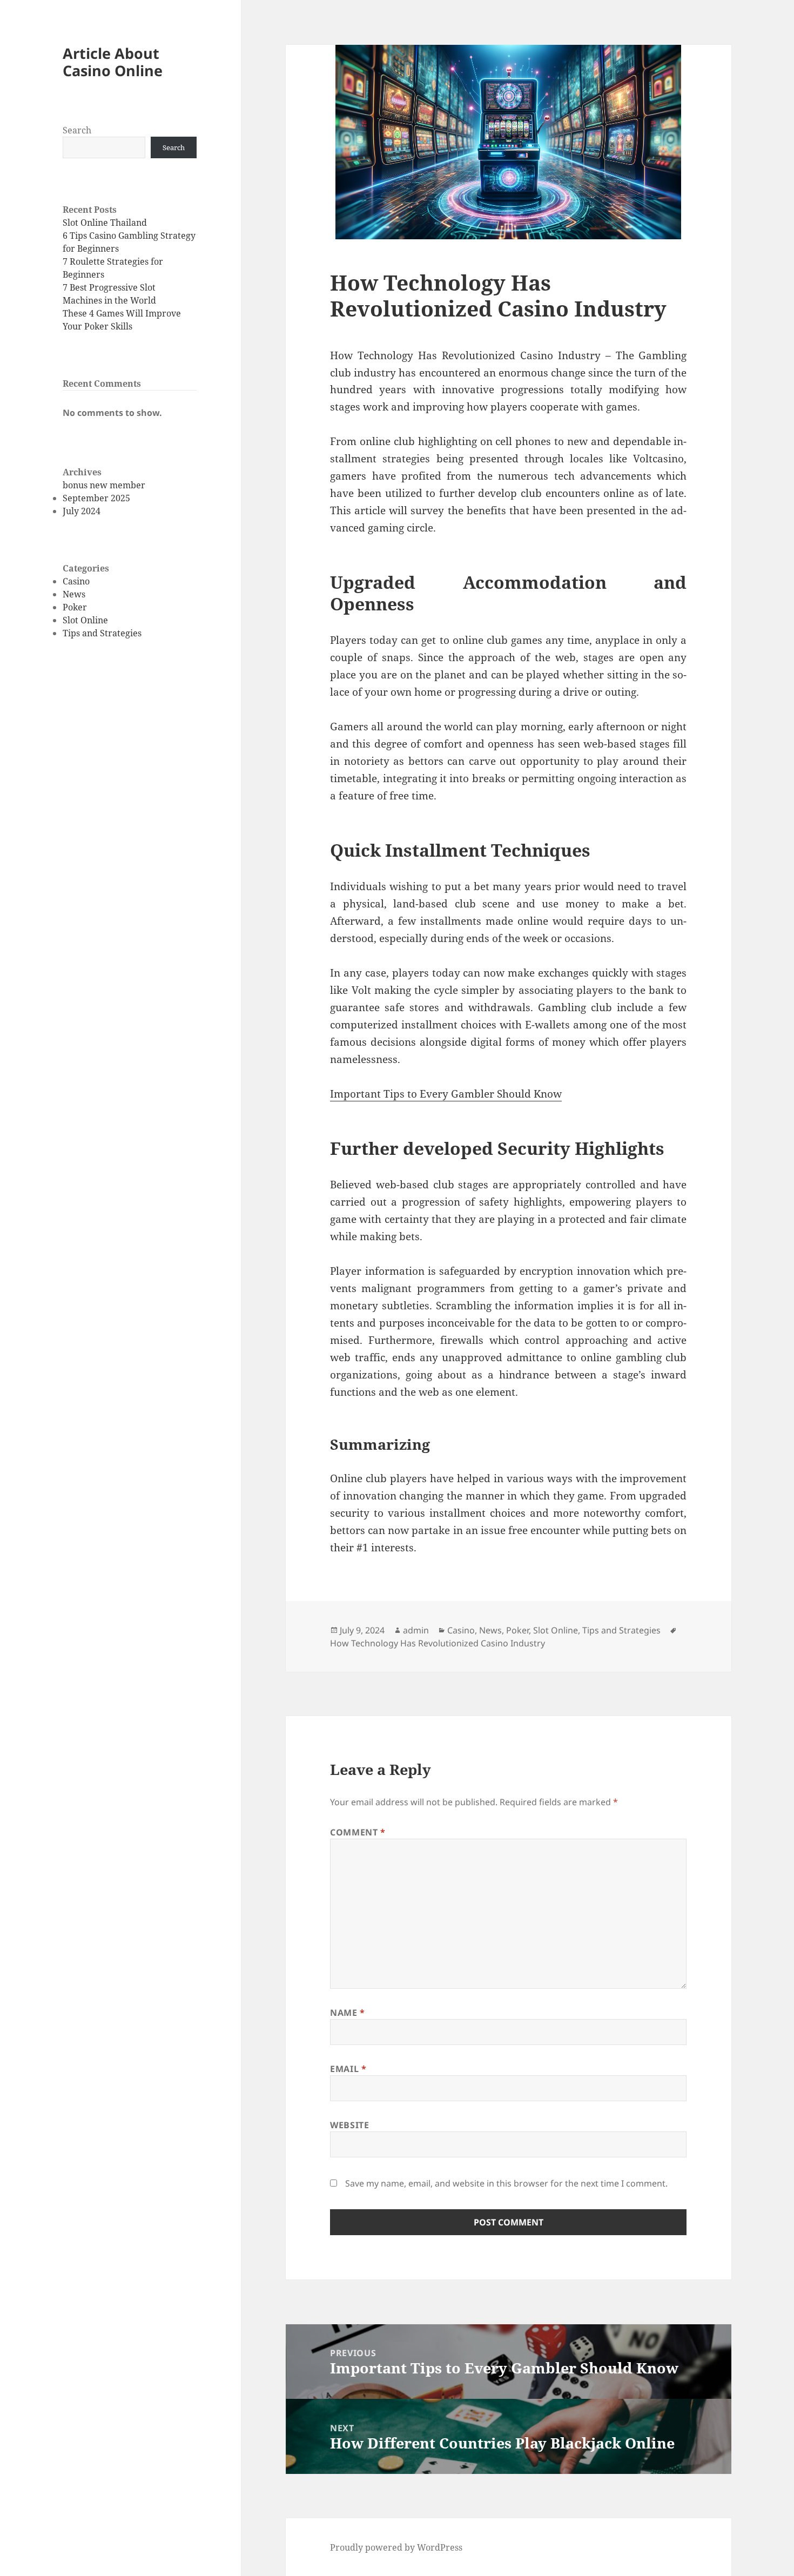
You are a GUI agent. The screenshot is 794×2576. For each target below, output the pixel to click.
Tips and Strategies (102, 633)
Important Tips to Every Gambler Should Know (446, 1094)
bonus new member (104, 485)
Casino (76, 581)
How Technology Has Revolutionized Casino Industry (438, 1643)
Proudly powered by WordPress (396, 2547)
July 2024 (82, 511)
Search (77, 130)
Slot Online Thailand (105, 223)
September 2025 (96, 498)
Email (348, 2069)
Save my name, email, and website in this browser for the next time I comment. (506, 2183)
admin (416, 1630)
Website (349, 2125)
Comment (358, 1832)
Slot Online (85, 620)
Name (348, 2013)
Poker (75, 607)
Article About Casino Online (113, 62)
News (74, 594)
